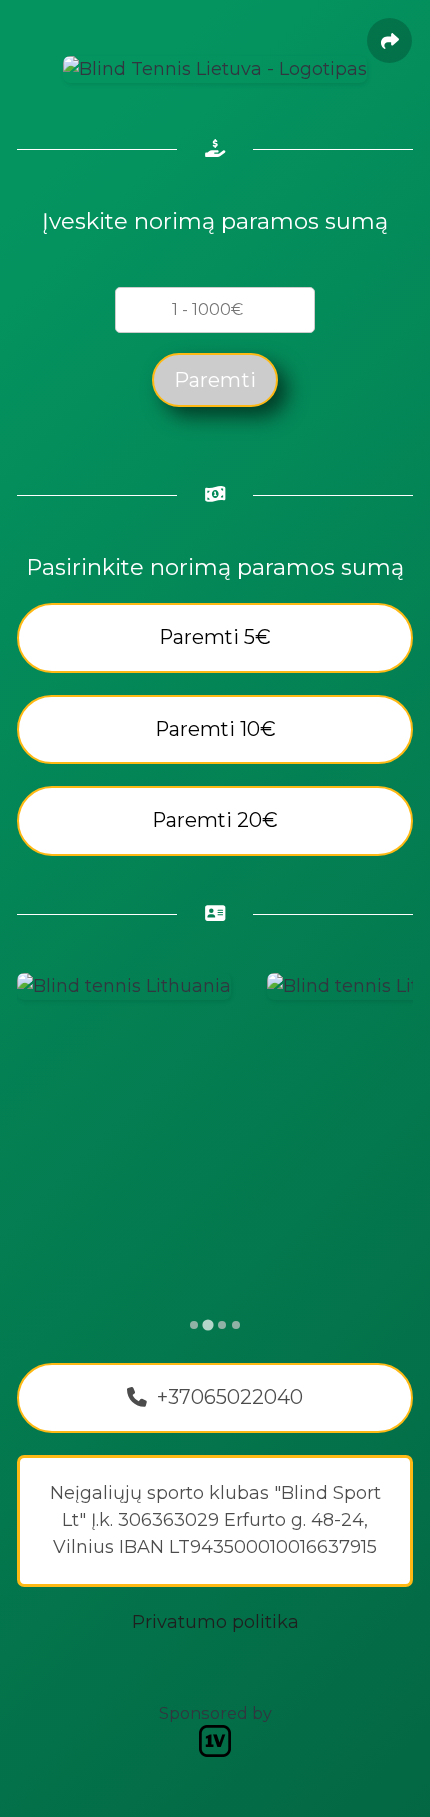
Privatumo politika (215, 1622)
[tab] (194, 1325)
